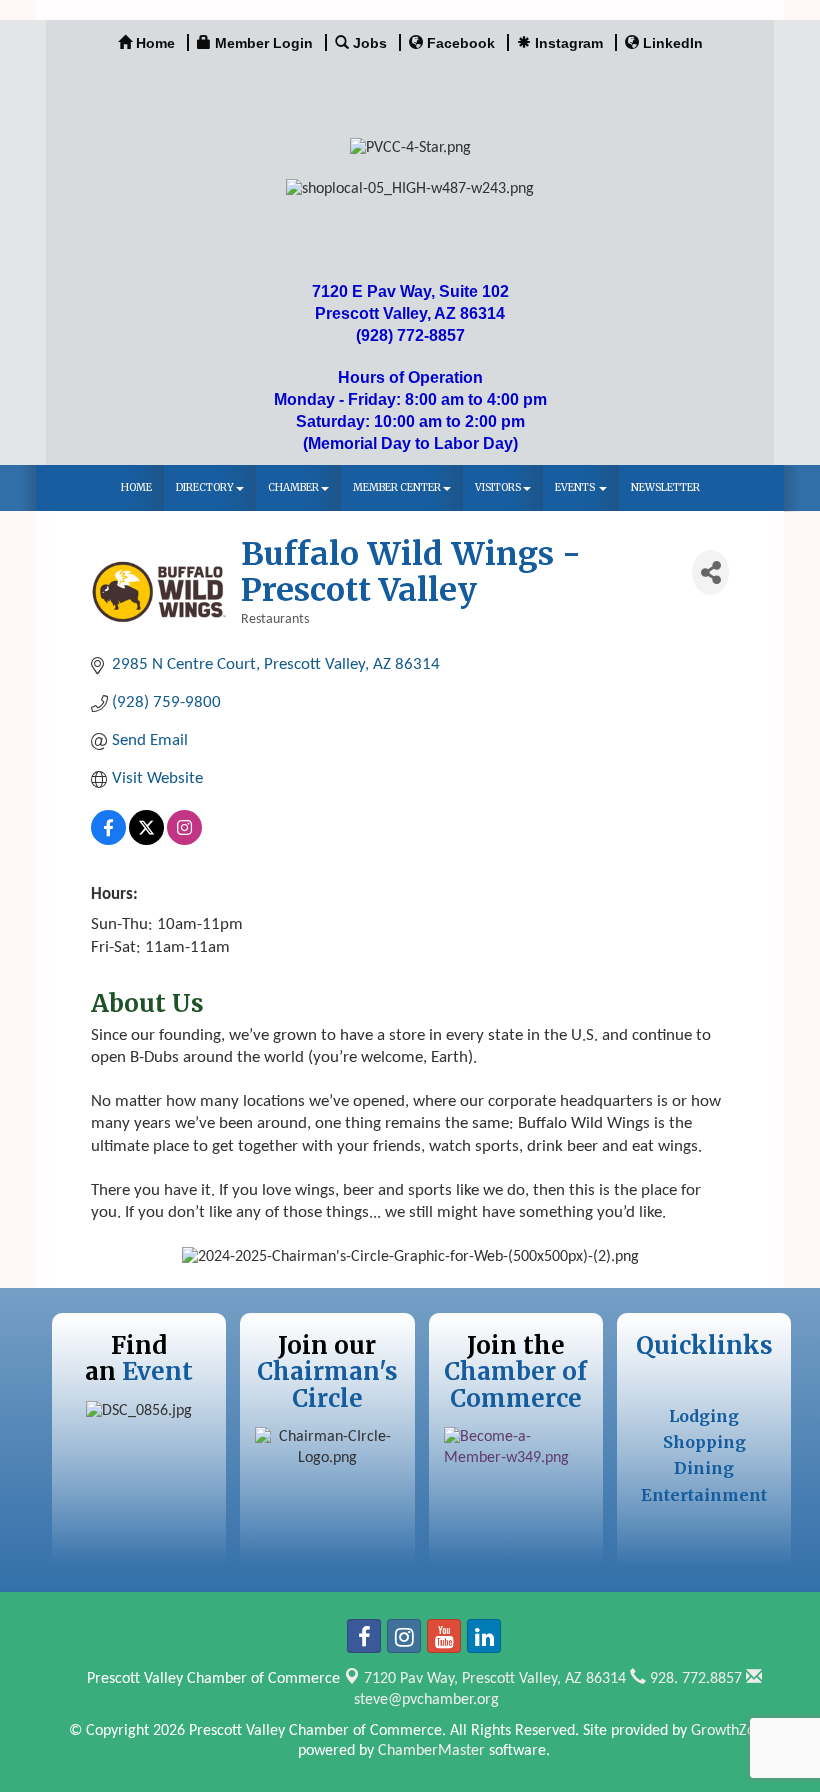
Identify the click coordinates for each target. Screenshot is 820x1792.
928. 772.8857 (694, 1679)
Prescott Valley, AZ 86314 (495, 1679)
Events (576, 487)
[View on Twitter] (146, 840)
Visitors (498, 487)
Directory (205, 487)
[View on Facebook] (108, 840)
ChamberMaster (431, 1751)
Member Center (397, 487)
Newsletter (665, 487)
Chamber (293, 487)
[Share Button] (710, 572)
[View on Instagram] (184, 840)
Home (136, 487)
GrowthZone (731, 1731)
